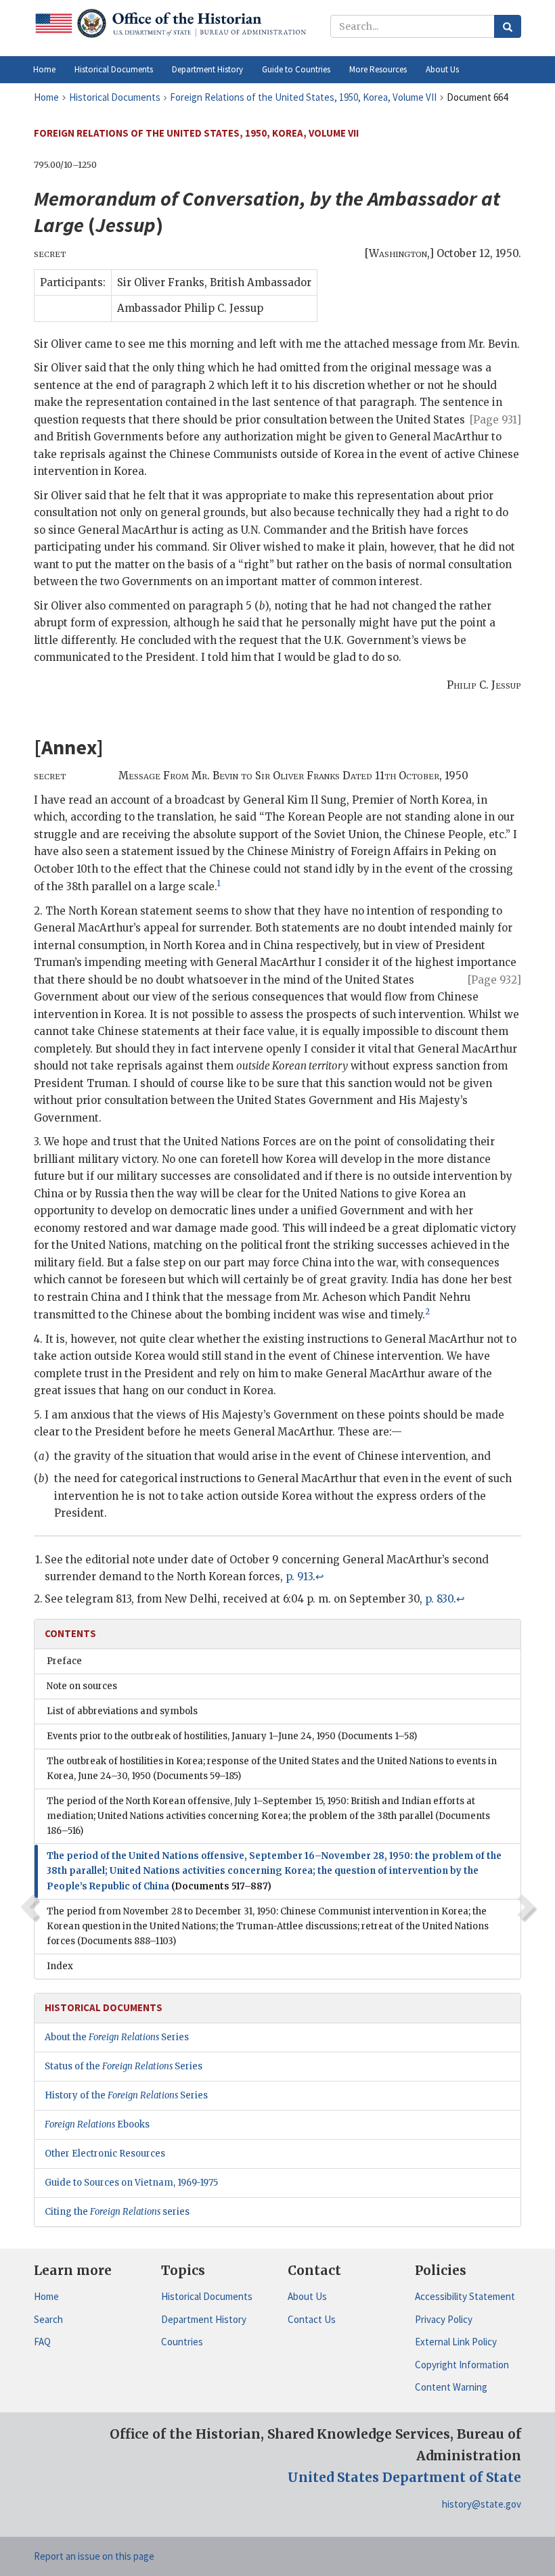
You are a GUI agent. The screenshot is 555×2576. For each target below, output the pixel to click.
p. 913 (299, 1577)
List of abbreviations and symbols (122, 1711)
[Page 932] (494, 980)
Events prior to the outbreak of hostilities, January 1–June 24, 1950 (232, 1736)
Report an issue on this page (94, 2556)
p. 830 (439, 1599)
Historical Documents (207, 2296)
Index (60, 1966)
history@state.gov (482, 2504)
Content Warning (451, 2387)
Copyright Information (462, 2365)
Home (46, 2296)
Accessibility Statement (465, 2296)
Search (48, 2319)
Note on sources (82, 1686)
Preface (64, 1661)
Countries (182, 2342)
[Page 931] (495, 420)
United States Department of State (404, 2477)
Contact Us (312, 2319)
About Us (307, 2296)
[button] (114, 70)
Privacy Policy (444, 2319)
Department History (204, 2319)
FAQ (42, 2342)
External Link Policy (456, 2342)
